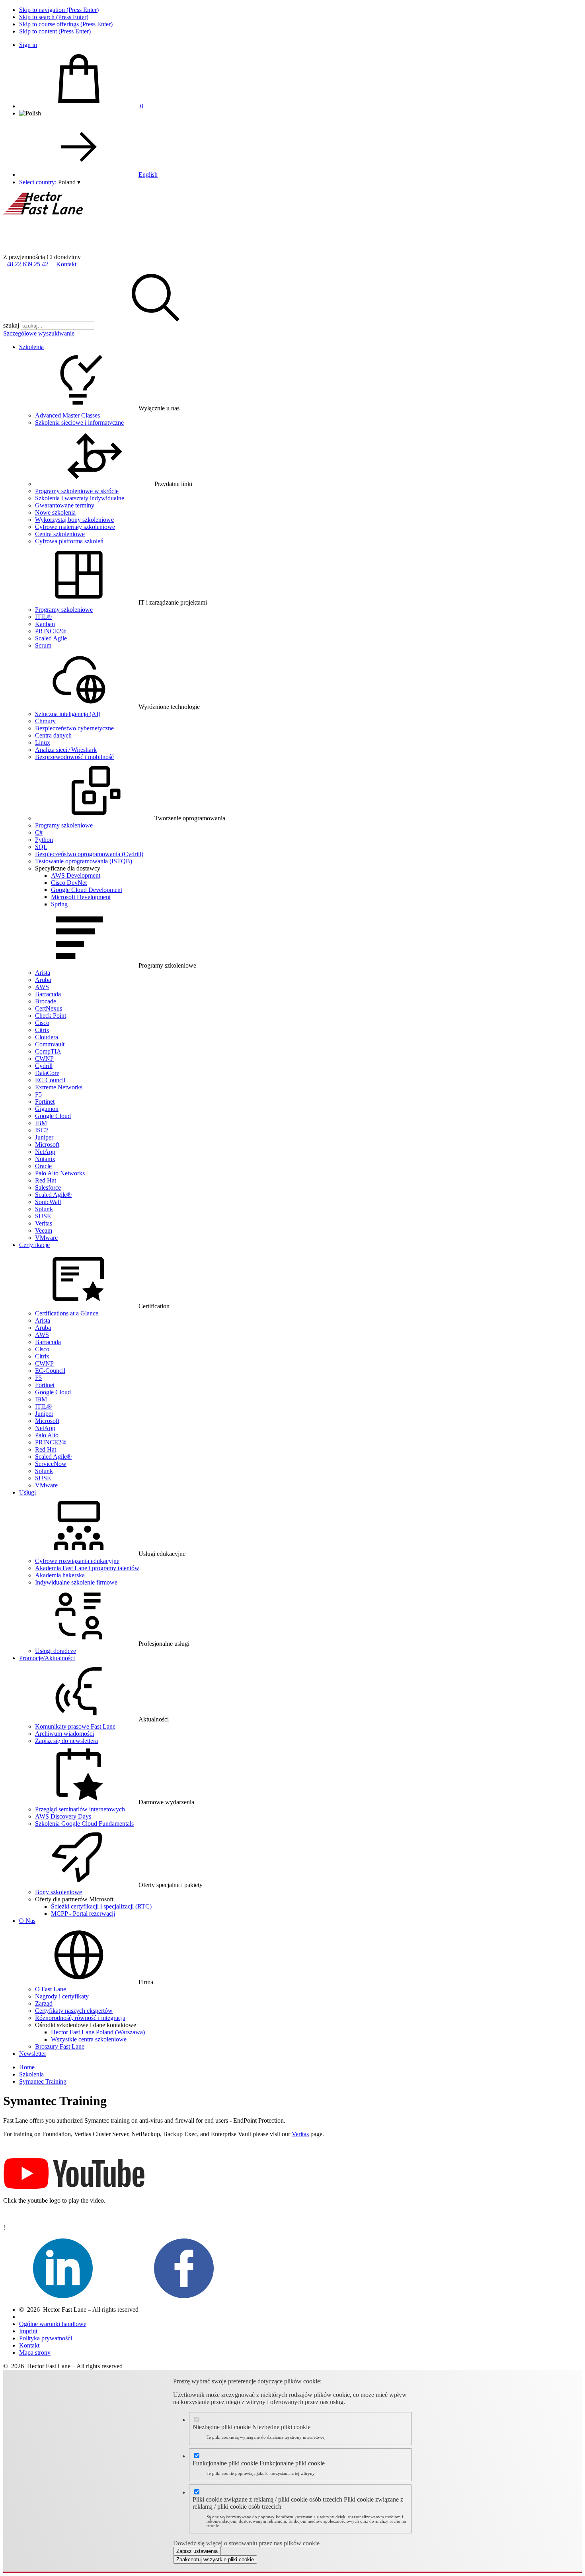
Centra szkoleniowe (60, 534)
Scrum (43, 645)
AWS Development (76, 875)
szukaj (11, 325)
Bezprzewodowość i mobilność (74, 757)
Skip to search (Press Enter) (54, 17)
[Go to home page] (63, 250)
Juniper (44, 1137)
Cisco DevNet (69, 883)
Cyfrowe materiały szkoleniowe (75, 527)
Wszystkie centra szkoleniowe (89, 2039)
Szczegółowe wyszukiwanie (39, 333)
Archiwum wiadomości (64, 1734)
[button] (69, 182)
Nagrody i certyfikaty (62, 1996)
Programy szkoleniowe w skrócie (77, 491)
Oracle (43, 1166)
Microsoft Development (81, 897)
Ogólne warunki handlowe (53, 2324)
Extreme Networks (59, 1087)
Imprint (28, 2331)
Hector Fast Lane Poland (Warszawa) (98, 2032)
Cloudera (47, 1037)
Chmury (45, 721)
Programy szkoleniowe (64, 610)
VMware (46, 1238)
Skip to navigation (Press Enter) (59, 10)
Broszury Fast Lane (60, 2046)
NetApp (45, 1152)
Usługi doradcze (56, 1651)
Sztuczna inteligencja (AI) (68, 714)
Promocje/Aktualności (47, 1658)
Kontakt (66, 264)
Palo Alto (47, 1435)
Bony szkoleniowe (58, 1892)
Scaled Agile (51, 638)
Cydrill (44, 1066)
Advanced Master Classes (67, 415)
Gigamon (47, 1109)
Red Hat (46, 1180)
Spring (59, 904)
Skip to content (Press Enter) (55, 31)
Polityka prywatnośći (46, 2338)
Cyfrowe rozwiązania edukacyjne (77, 1561)
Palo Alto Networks (60, 1173)
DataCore (47, 1073)
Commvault (50, 1044)
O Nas (27, 1921)
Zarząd (44, 2003)
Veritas (44, 1223)
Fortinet (45, 1102)
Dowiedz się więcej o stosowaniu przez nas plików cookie (246, 2543)
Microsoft (47, 1145)
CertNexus (49, 1008)
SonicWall (48, 1202)
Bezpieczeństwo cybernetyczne (74, 728)
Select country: (38, 182)
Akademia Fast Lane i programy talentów (87, 1568)
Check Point (51, 1016)
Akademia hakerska (60, 1575)
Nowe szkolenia (55, 512)
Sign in (28, 45)
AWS (42, 987)
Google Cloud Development (87, 890)
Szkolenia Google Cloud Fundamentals (84, 1824)
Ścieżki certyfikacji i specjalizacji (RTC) (101, 1906)
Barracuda (48, 994)
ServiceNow (51, 1464)
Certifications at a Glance (67, 1313)
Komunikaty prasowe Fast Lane (75, 1726)
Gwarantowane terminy (65, 505)
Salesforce (48, 1187)
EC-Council (50, 1080)
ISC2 (42, 1130)
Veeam (44, 1230)
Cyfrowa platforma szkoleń (69, 541)
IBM (41, 1123)
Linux (43, 743)
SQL (41, 847)
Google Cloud (53, 1116)
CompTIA (48, 1051)
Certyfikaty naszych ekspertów (74, 2011)
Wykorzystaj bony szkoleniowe (74, 520)
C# (39, 832)
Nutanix (45, 1159)
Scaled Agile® (53, 1195)
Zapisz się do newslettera (66, 1741)
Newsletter (33, 2054)
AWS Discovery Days (63, 1816)
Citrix (42, 1030)
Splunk (44, 1209)
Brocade (46, 1001)
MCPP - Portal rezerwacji (83, 1913)
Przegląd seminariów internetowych (80, 1809)
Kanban (45, 624)
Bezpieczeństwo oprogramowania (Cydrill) (89, 854)
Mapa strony (35, 2353)
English (148, 175)
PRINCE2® (51, 631)
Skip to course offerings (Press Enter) (66, 24)
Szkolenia (31, 347)
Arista (43, 973)
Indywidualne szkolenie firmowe (76, 1582)
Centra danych (53, 735)
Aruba (43, 980)
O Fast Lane (51, 1989)
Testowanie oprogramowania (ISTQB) (84, 861)
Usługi (27, 1492)
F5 (38, 1094)
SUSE (43, 1216)
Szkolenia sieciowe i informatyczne (79, 423)
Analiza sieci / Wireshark (66, 750)
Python (44, 840)
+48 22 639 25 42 (26, 264)
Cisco (42, 1023)
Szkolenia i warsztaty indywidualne (80, 498)
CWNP (44, 1059)
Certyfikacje (34, 1245)
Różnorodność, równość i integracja (80, 2018)
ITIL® (43, 617)
